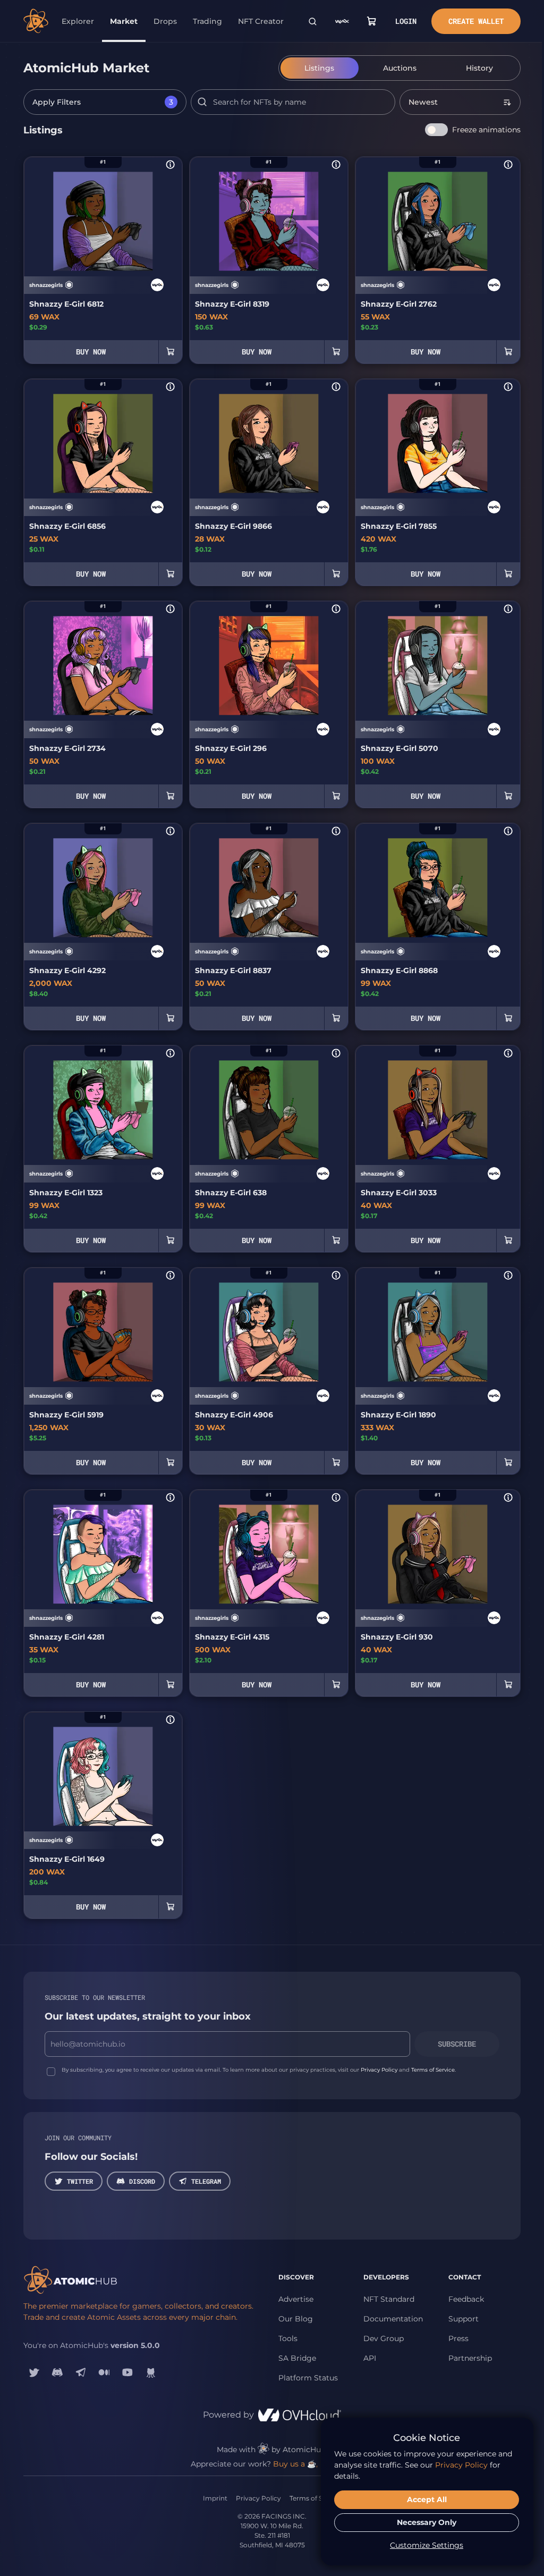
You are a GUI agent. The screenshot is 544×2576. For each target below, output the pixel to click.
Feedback (466, 2299)
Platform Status (308, 2378)
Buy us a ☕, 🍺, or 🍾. (313, 2464)
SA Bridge (297, 2358)
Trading (207, 21)
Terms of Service (433, 2070)
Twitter (80, 2181)
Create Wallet (476, 21)
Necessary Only (427, 2522)
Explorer (78, 21)
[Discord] (57, 2372)
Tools (288, 2338)
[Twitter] (34, 2372)
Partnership (470, 2358)
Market (124, 21)
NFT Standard (389, 2299)
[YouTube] (127, 2372)
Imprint (215, 2498)
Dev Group (384, 2338)
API (370, 2358)
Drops (165, 21)
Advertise (296, 2299)
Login (406, 21)
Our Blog (296, 2319)
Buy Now (91, 352)
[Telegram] (81, 2372)
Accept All (427, 2499)
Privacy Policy (379, 2070)
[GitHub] (151, 2372)
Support (464, 2319)
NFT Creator (261, 21)
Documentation (393, 2319)
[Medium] (104, 2372)
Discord (142, 2181)
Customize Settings (427, 2545)
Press (458, 2338)
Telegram (206, 2181)
